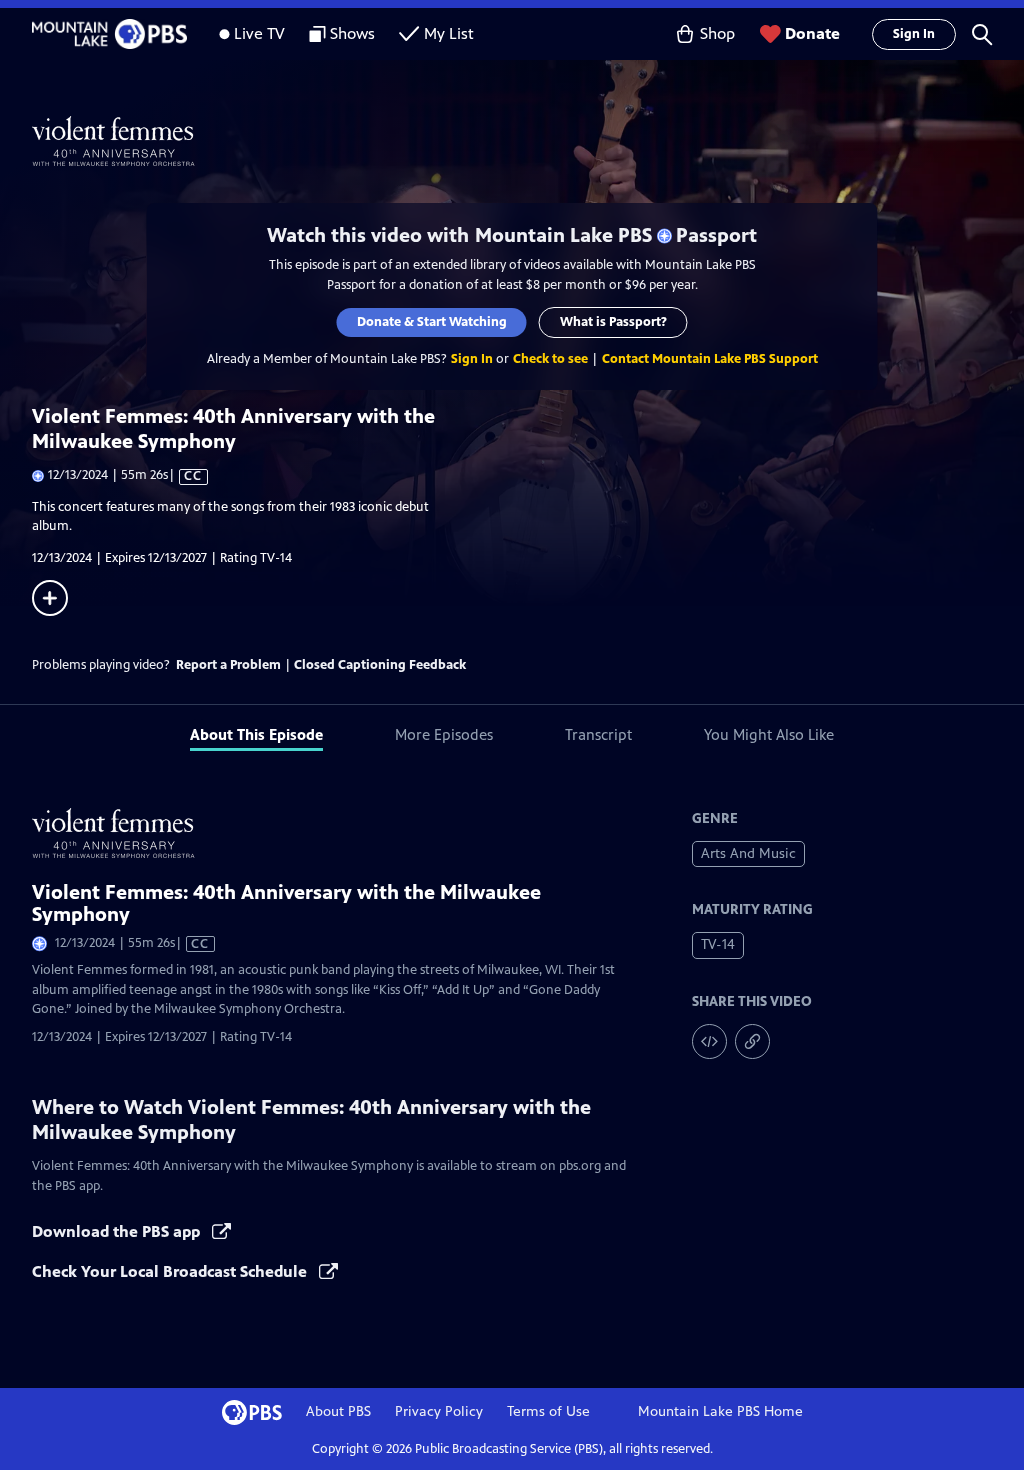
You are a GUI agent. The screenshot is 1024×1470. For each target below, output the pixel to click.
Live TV (259, 33)
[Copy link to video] (752, 1041)
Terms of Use (548, 1411)
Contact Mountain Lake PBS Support (710, 359)
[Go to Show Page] (528, 141)
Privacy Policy (439, 1411)
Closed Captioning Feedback (380, 665)
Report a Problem (228, 665)
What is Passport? (613, 322)
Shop (717, 33)
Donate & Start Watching (432, 322)
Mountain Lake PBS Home (720, 1411)
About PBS (338, 1411)
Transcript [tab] (598, 734)
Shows (352, 33)
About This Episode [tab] (256, 734)
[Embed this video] (709, 1041)
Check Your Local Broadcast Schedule (171, 1271)
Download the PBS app (118, 1231)
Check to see (550, 359)
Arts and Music (748, 853)
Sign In (914, 34)
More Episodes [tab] (444, 734)
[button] (982, 34)
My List (449, 33)
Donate (812, 33)
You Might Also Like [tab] (769, 734)
